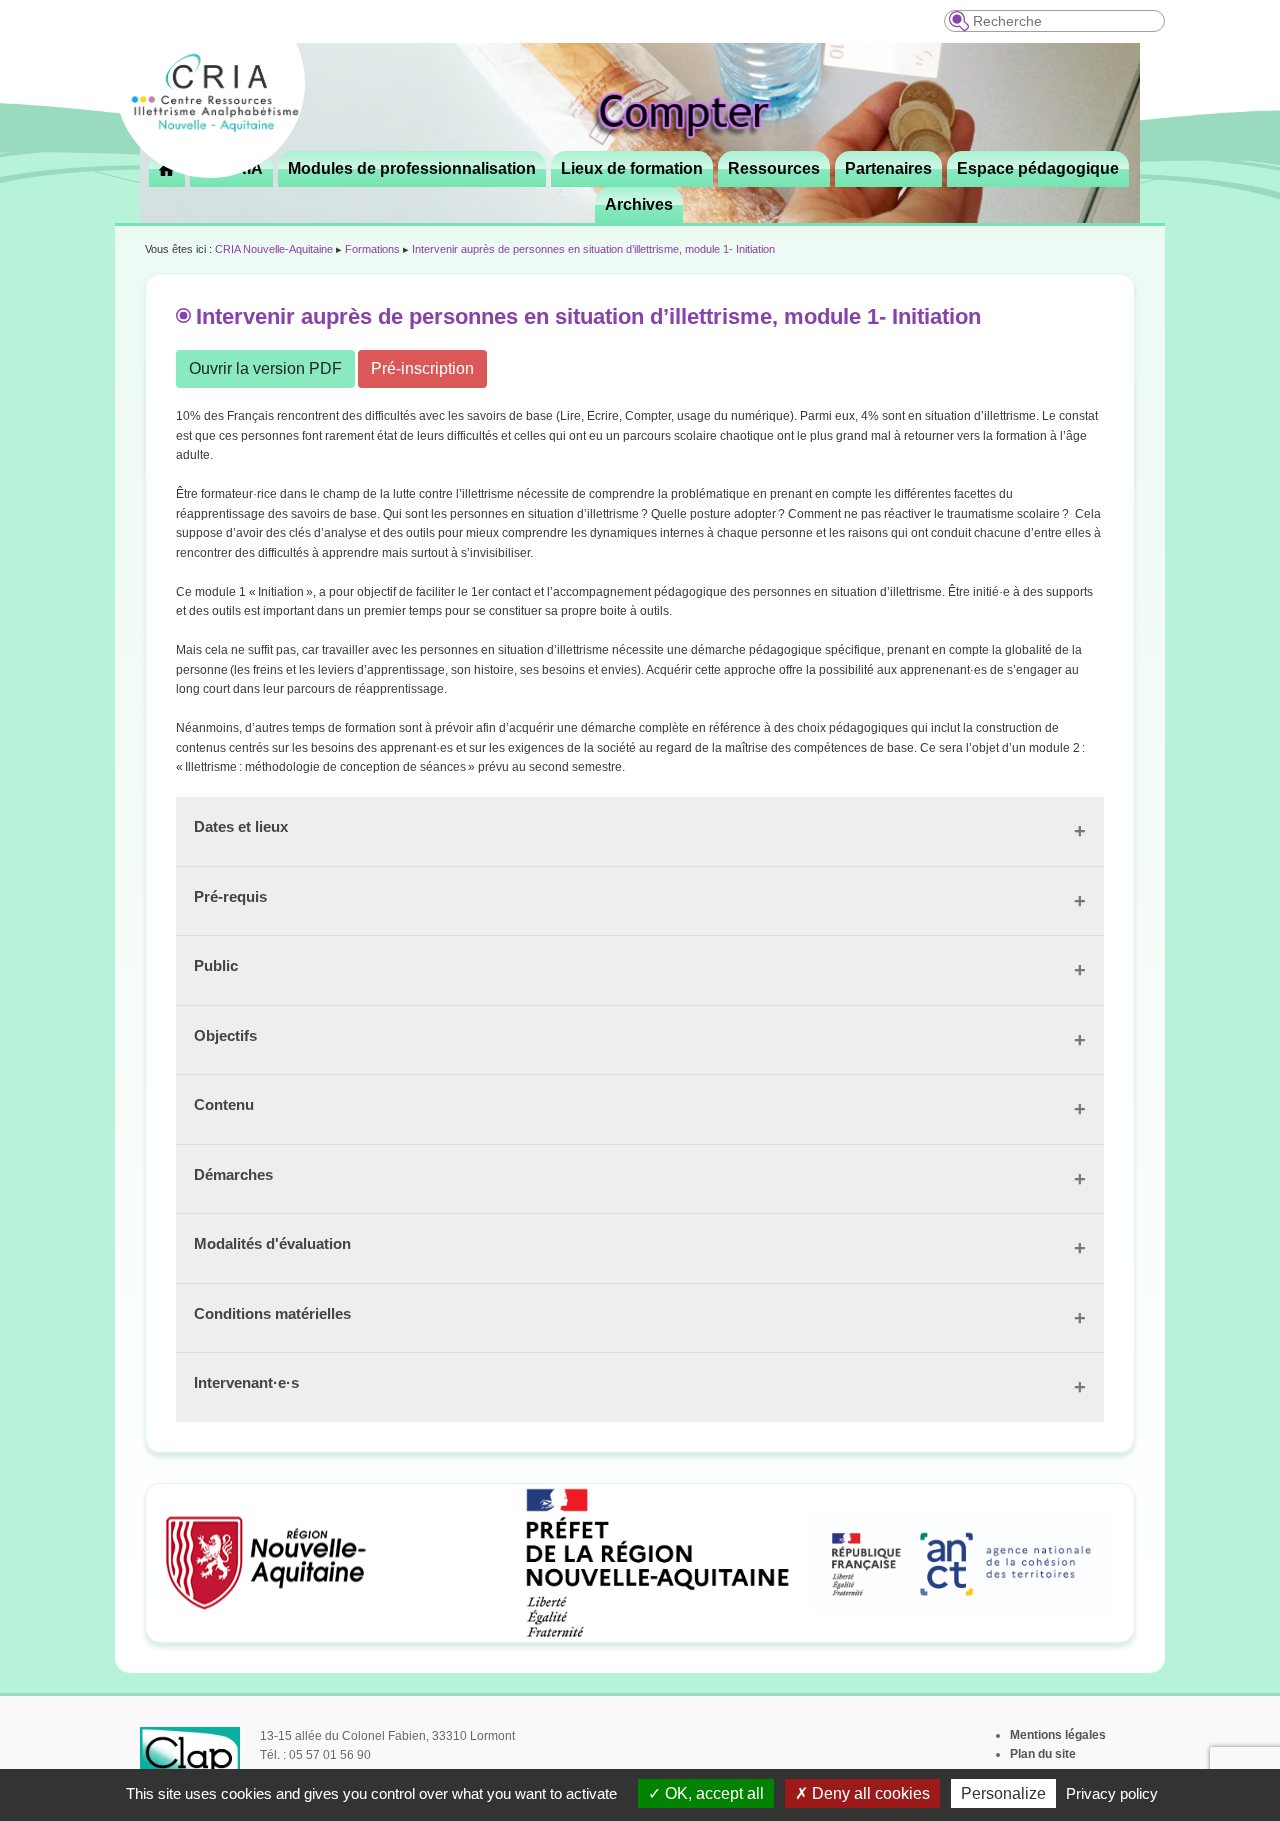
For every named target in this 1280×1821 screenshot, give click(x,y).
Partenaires (888, 168)
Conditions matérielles (272, 1313)
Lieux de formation (632, 168)
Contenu (224, 1104)
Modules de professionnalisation (412, 168)
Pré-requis (230, 896)
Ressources (774, 168)
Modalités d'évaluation (272, 1243)
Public (216, 965)
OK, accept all (712, 1793)
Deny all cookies (869, 1793)
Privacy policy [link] (1112, 1793)
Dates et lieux (241, 826)
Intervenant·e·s (246, 1382)
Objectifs (225, 1035)
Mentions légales (1058, 1735)
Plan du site (1043, 1754)
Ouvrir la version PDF (265, 368)
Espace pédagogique (1038, 168)
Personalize (1003, 1793)
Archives (639, 204)
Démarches (233, 1174)
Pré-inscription (422, 368)
